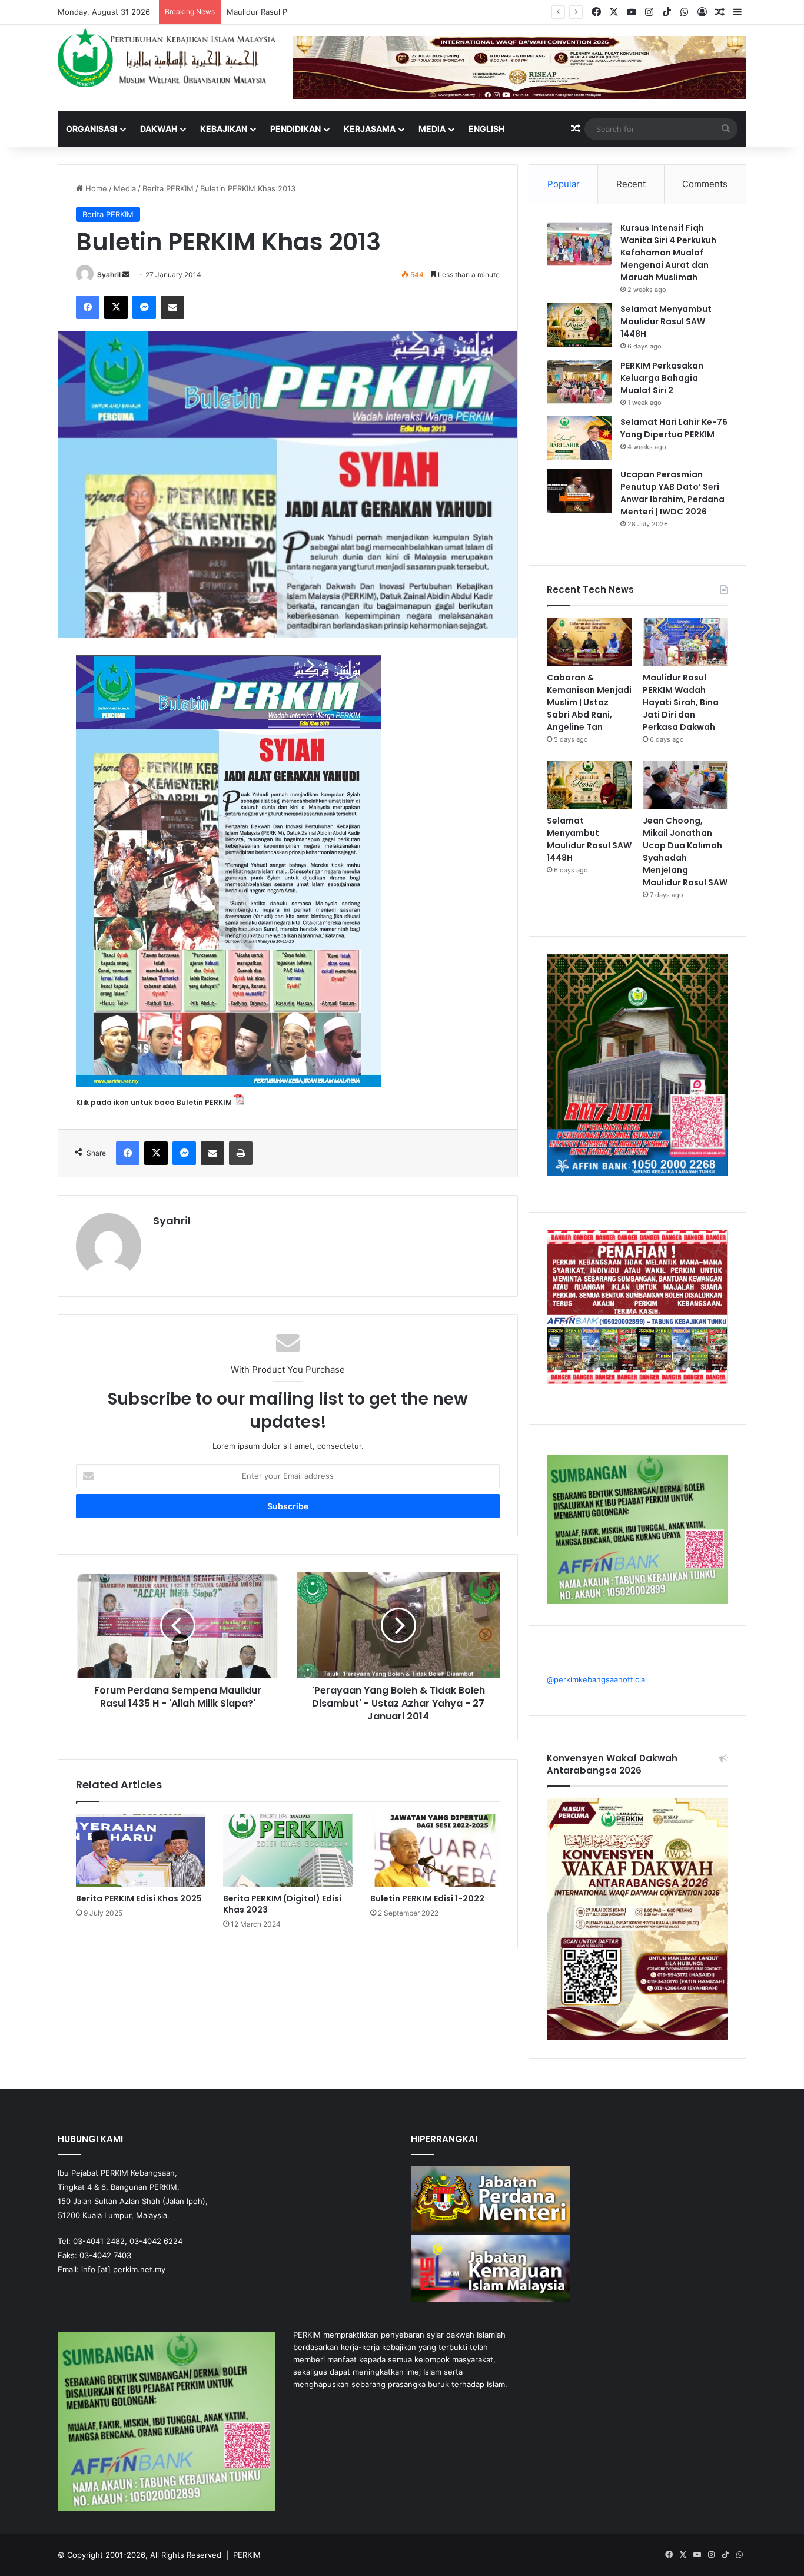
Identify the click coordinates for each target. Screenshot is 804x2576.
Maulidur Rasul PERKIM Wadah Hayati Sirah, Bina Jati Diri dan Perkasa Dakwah (368, 12)
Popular (564, 184)
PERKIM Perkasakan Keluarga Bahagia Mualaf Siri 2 (662, 378)
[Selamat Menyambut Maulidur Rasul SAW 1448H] (579, 325)
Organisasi (92, 129)
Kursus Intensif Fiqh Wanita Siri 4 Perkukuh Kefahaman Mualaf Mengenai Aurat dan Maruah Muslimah (668, 253)
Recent (631, 184)
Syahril (109, 275)
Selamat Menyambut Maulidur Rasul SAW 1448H (666, 321)
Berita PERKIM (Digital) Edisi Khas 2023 (282, 1904)
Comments (705, 184)
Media (432, 129)
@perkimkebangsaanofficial (597, 1679)
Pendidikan (295, 129)
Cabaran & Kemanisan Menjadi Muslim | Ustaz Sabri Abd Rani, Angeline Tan (589, 702)
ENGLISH (486, 129)
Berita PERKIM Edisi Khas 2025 (139, 1898)
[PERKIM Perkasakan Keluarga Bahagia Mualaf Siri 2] (579, 382)
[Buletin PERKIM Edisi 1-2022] (435, 1851)
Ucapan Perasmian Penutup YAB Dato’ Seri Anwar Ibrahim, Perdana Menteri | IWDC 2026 (672, 493)
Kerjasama (370, 129)
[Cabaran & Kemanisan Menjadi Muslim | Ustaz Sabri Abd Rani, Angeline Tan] (589, 642)
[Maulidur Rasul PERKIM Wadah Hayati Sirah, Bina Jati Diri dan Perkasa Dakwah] (685, 642)
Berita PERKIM (168, 188)
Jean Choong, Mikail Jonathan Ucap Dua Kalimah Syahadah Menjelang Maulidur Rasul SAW (685, 852)
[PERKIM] (167, 57)
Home (95, 188)
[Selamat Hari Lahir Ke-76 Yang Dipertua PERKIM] (579, 438)
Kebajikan (224, 129)
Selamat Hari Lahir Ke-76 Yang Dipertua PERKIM (674, 428)
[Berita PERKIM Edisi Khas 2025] (141, 1851)
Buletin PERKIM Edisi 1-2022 (427, 1898)
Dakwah (159, 129)
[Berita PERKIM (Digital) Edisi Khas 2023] (288, 1851)
